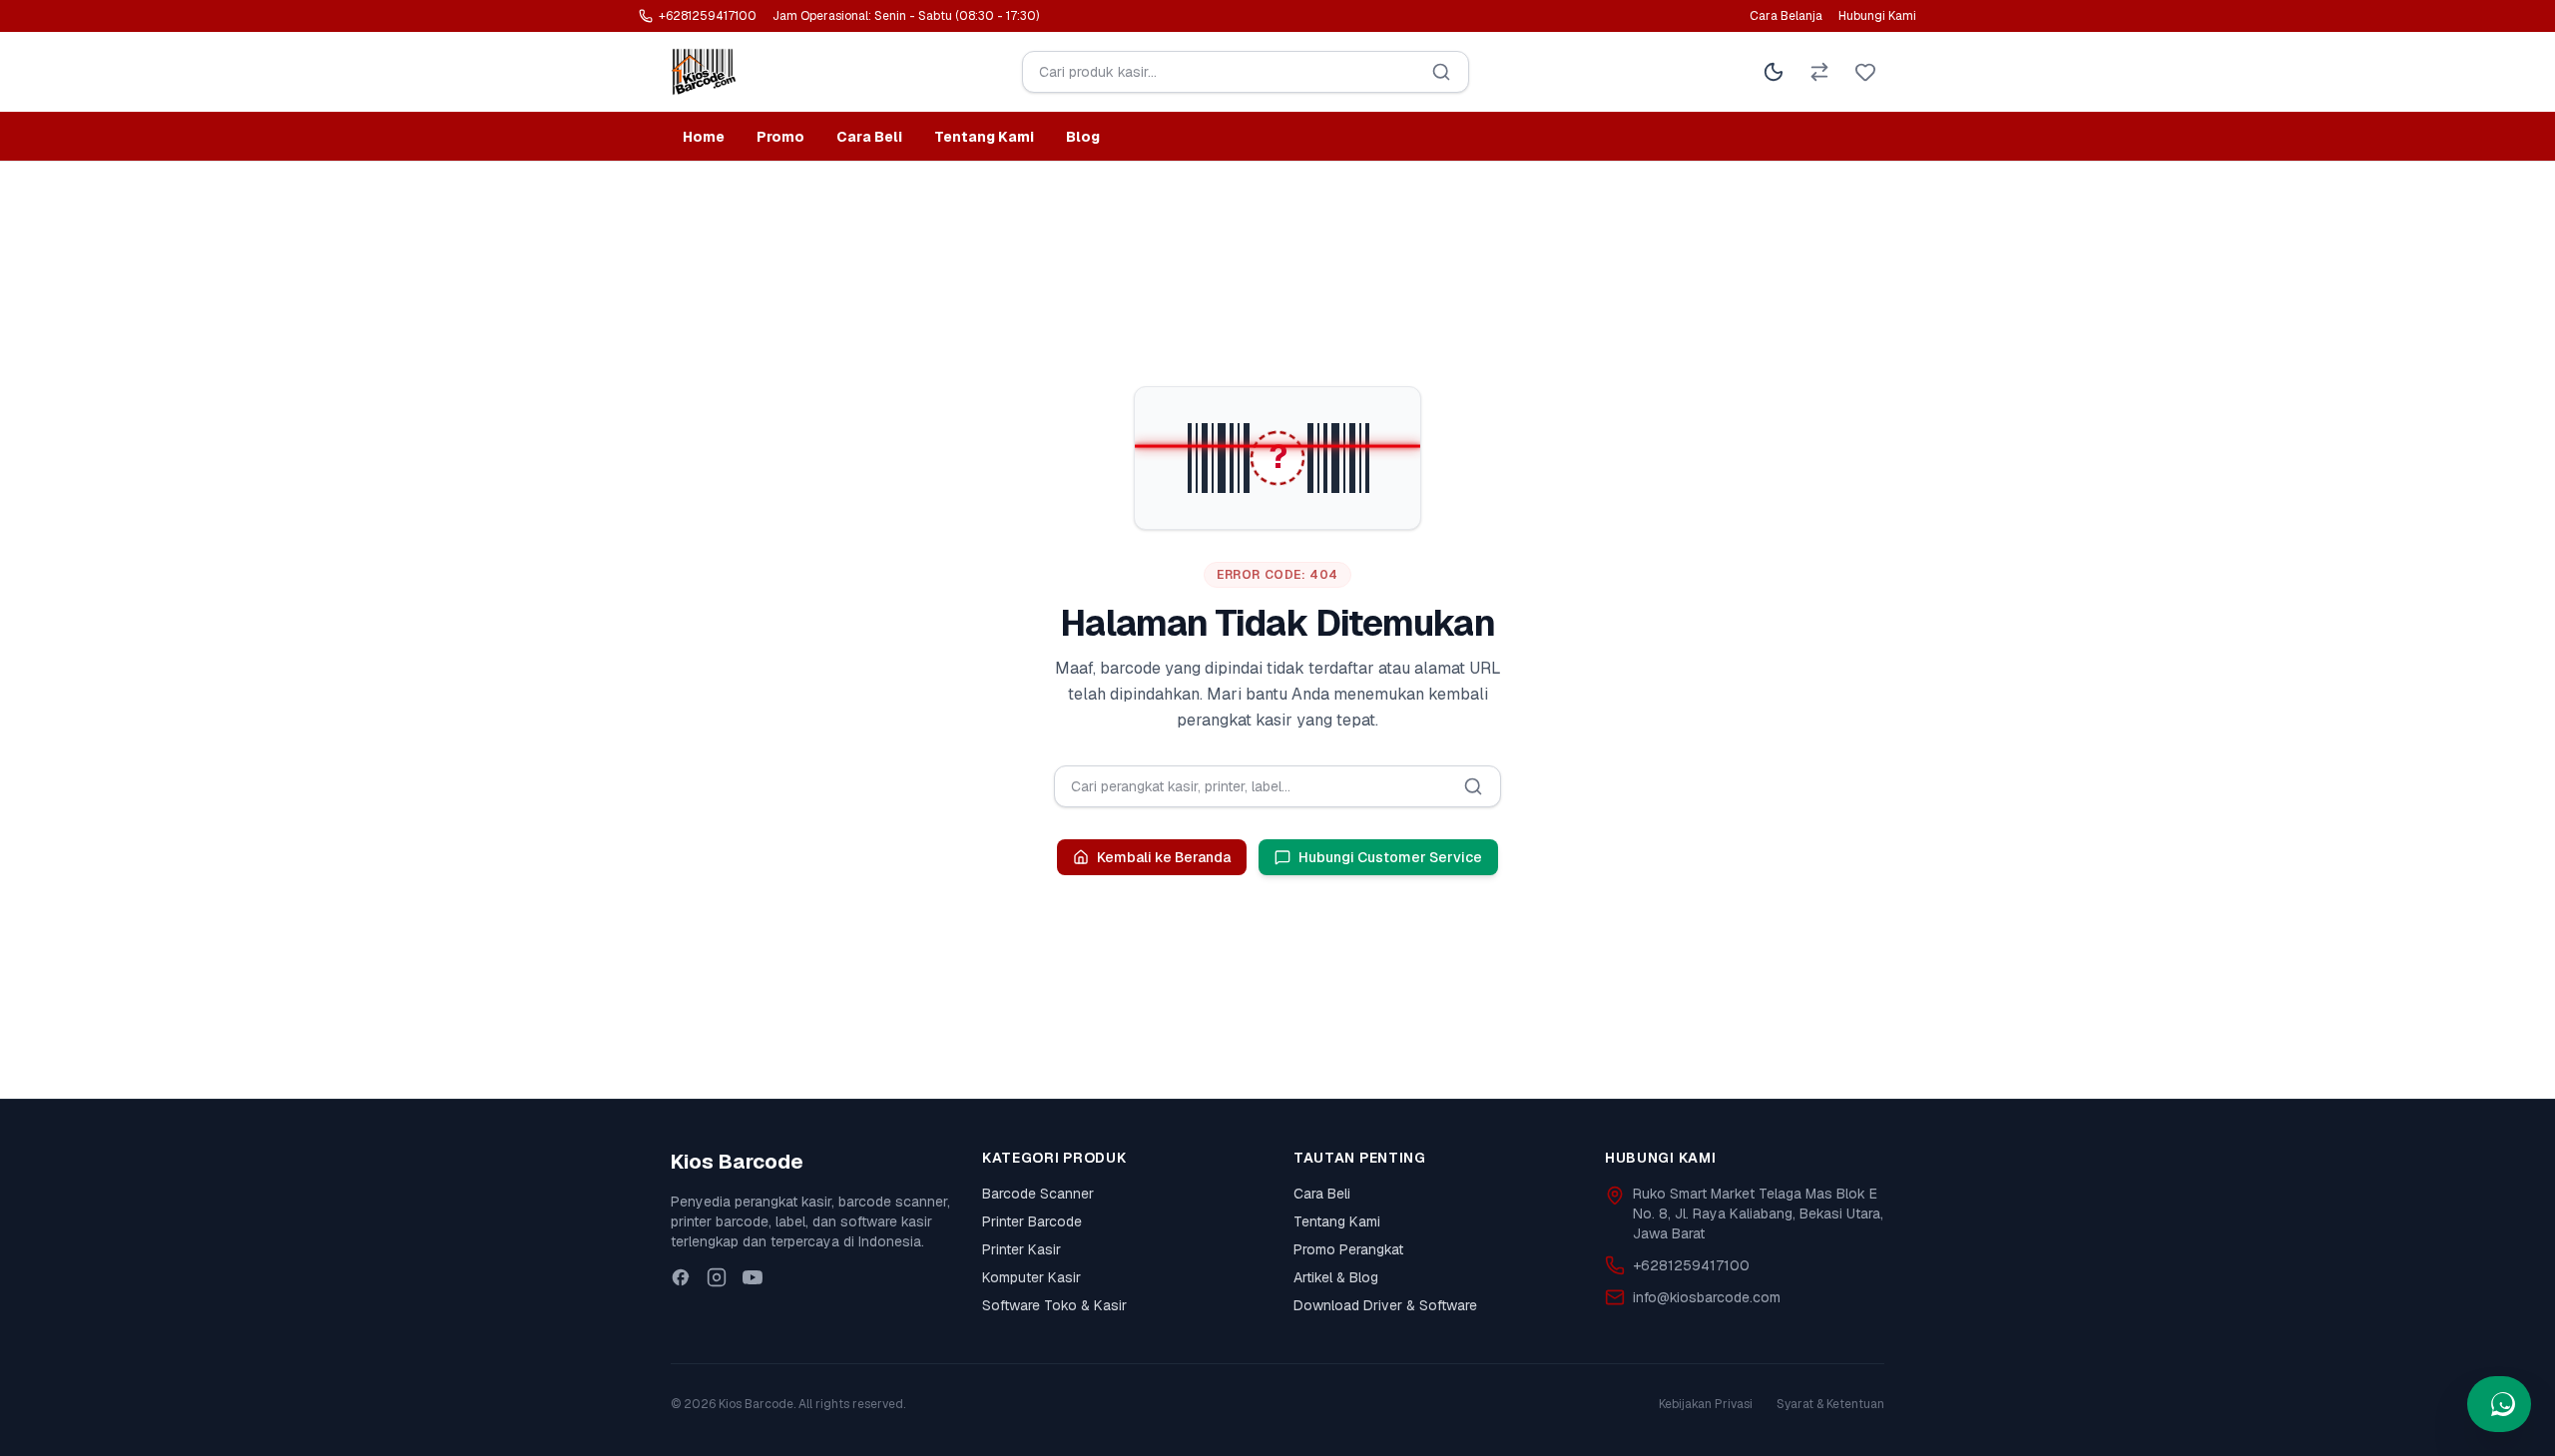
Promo (780, 137)
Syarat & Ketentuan (1830, 1404)
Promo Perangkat (1348, 1249)
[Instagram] (717, 1277)
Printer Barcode (1032, 1221)
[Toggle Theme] (1774, 72)
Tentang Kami (984, 137)
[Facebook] (681, 1277)
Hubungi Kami (1877, 16)
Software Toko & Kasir (1054, 1305)
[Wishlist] (1865, 72)
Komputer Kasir (1031, 1277)
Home (704, 137)
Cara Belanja (1786, 16)
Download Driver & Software (1385, 1305)
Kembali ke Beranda (1164, 857)
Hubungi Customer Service (1390, 857)
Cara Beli (869, 137)
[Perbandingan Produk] (1819, 72)
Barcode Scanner (1038, 1194)
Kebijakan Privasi (1706, 1404)
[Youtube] (753, 1277)
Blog (1083, 137)
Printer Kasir (1022, 1249)
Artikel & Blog (1336, 1277)
